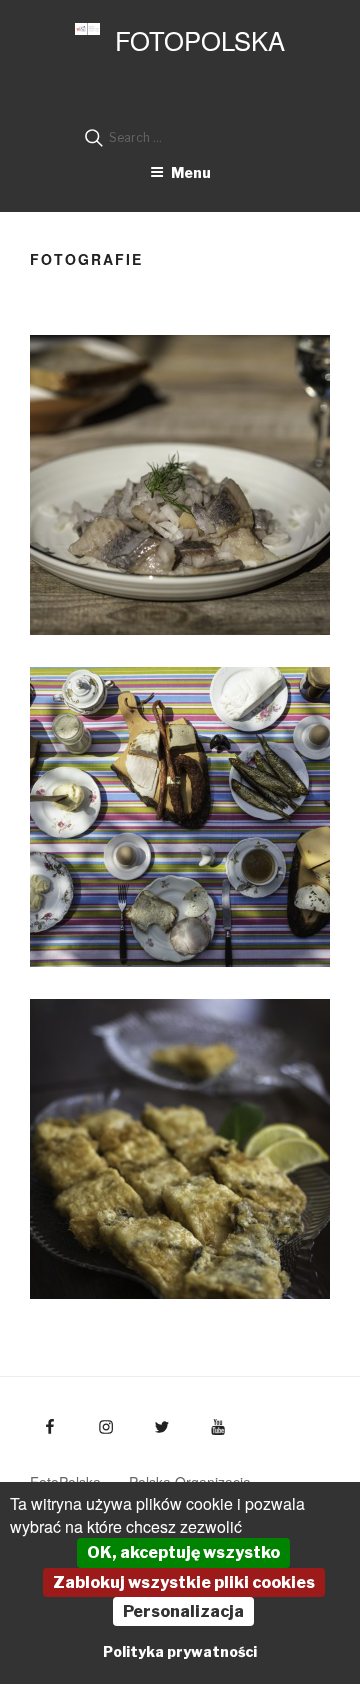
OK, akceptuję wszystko (183, 1552)
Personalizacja (183, 1611)
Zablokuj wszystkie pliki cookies (184, 1582)
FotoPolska (200, 40)
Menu (191, 172)
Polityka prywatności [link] (180, 1651)
